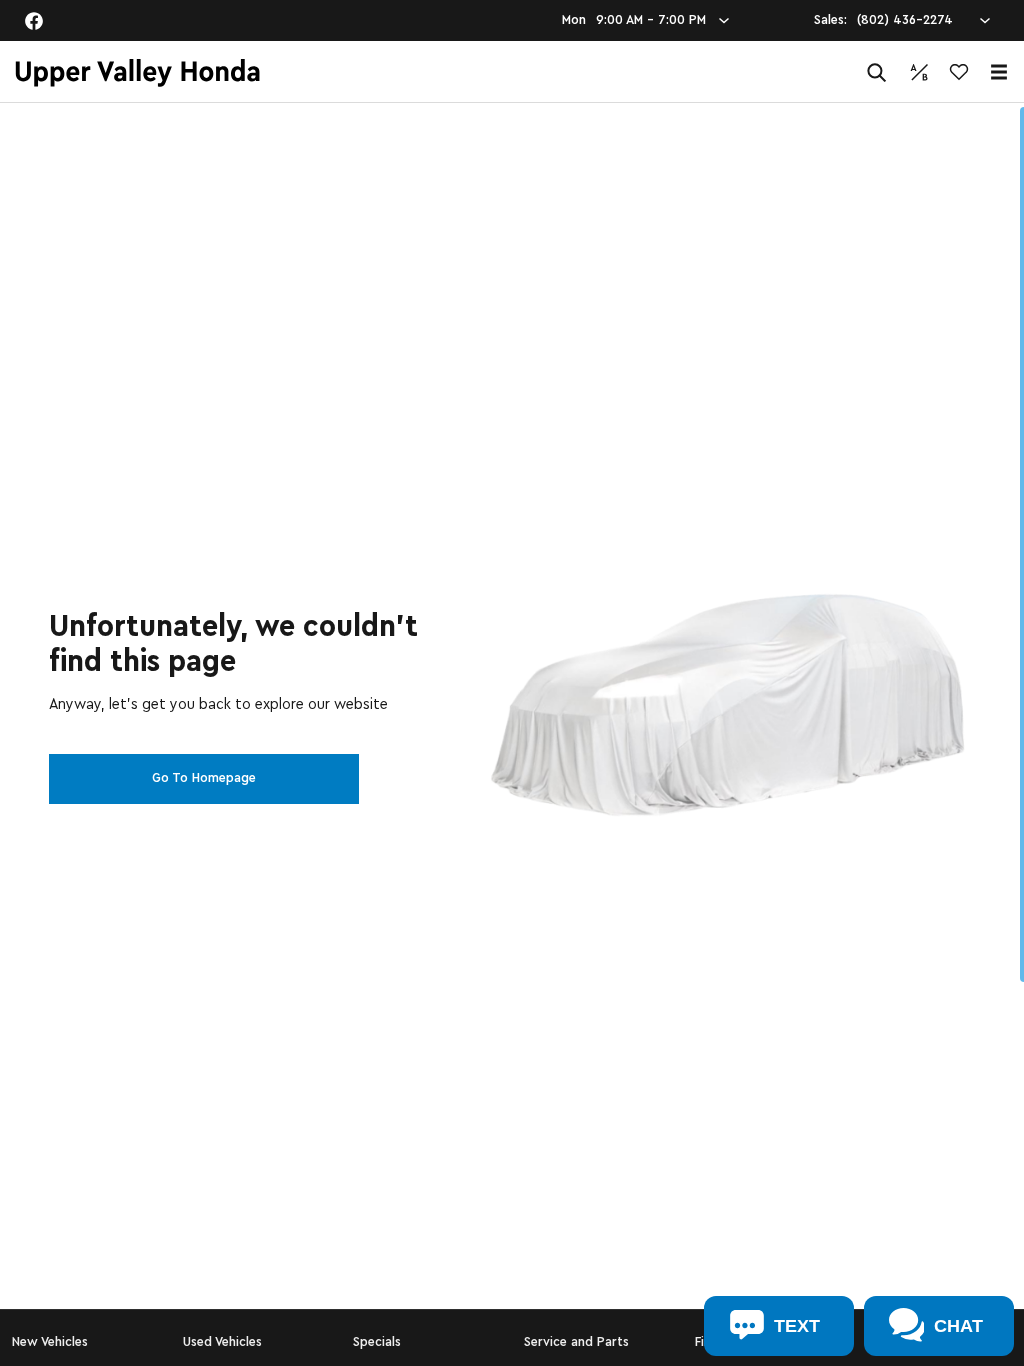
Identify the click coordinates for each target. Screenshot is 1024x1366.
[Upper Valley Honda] (137, 72)
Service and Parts (576, 1342)
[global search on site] (877, 72)
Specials (377, 1342)
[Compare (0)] (919, 72)
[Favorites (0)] (959, 72)
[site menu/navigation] (999, 72)
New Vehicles (50, 1342)
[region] (512, 734)
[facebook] (34, 21)
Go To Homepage (204, 778)
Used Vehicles (222, 1342)
